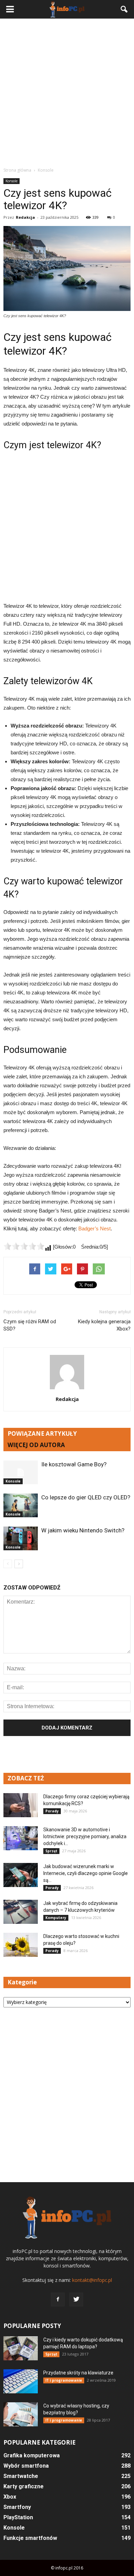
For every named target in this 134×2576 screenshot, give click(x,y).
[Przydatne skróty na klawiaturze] (21, 2381)
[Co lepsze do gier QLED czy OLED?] (21, 1505)
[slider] (24, 1246)
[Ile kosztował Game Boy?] (21, 1472)
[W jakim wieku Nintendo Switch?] (21, 1538)
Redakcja (25, 217)
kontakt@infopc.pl (92, 2280)
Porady (52, 1811)
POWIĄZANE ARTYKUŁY (42, 1433)
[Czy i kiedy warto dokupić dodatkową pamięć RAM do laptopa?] (21, 2348)
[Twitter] (76, 2299)
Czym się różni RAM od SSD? (30, 1325)
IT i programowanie (64, 2380)
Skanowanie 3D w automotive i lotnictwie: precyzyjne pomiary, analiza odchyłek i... (85, 1836)
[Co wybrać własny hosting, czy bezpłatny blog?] (21, 2414)
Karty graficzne (24, 2486)
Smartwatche (21, 2476)
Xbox (10, 2497)
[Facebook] (58, 2299)
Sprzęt (51, 1851)
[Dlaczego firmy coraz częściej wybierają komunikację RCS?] (21, 1805)
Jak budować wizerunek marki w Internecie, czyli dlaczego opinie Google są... (86, 1873)
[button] (124, 9)
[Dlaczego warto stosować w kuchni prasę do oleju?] (21, 1945)
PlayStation (18, 2517)
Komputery (56, 1918)
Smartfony (17, 2507)
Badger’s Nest (94, 1228)
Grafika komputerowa (32, 2455)
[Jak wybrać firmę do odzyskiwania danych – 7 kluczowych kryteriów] (21, 1912)
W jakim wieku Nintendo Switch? (83, 1530)
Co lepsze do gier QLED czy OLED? (86, 1497)
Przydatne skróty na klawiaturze (78, 2373)
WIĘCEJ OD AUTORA (36, 1445)
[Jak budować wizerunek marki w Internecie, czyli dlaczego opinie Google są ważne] (21, 1875)
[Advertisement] (67, 93)
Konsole (12, 181)
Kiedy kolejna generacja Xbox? (104, 1325)
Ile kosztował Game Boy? (74, 1464)
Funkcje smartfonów (30, 2538)
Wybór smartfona (26, 2466)
